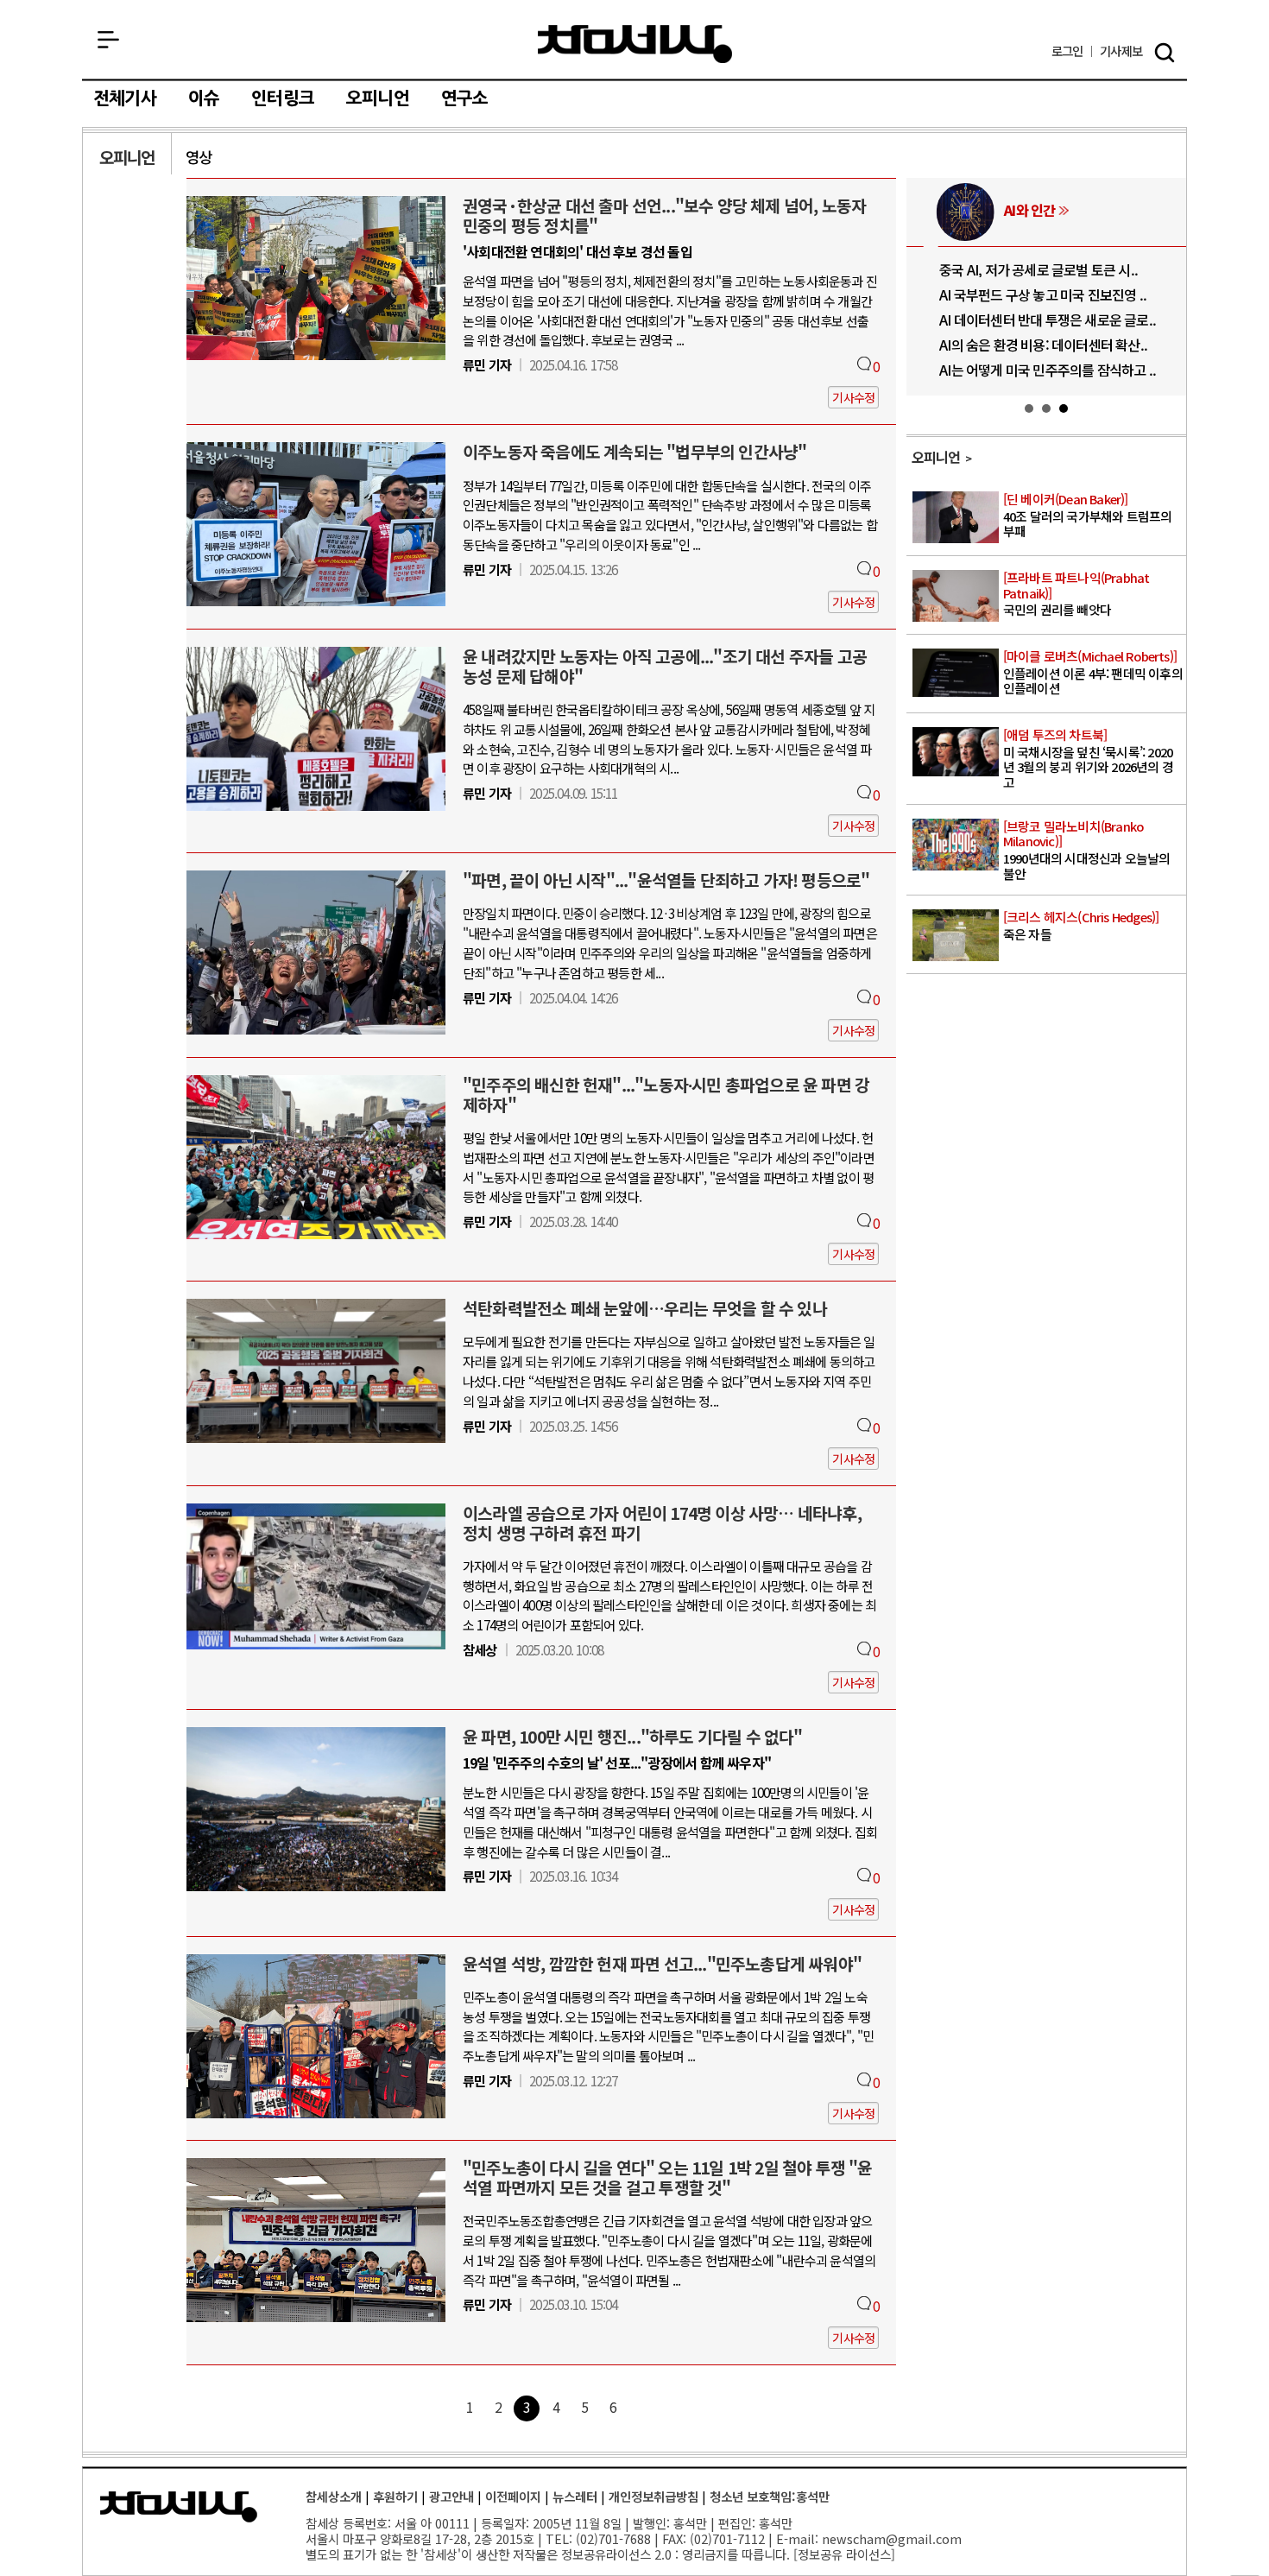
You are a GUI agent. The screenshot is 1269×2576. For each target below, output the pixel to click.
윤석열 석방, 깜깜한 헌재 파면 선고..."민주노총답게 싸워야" (662, 1964)
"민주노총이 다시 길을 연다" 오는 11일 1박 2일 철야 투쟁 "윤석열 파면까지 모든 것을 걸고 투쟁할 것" (668, 2177)
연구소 (465, 98)
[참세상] (179, 2507)
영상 (199, 157)
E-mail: (797, 2538)
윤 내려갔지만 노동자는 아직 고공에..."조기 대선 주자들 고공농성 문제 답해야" (665, 666)
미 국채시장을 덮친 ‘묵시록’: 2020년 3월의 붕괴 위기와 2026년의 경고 (1088, 759)
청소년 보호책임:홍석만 (770, 2496)
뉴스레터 (575, 2496)
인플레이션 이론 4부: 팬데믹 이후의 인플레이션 (1093, 673)
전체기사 (125, 98)
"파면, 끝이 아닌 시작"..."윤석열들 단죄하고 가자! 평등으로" (666, 880)
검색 (1165, 53)
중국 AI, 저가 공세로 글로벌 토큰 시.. (1013, 269)
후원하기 (395, 2496)
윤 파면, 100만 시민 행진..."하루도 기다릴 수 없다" (633, 1737)
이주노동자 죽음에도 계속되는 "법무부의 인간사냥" (634, 452)
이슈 (204, 98)
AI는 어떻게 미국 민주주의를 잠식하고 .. (1022, 370)
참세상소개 (334, 2496)
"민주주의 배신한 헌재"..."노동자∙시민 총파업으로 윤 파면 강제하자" (666, 1095)
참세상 (635, 44)
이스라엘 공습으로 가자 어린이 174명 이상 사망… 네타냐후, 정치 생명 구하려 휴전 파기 (662, 1523)
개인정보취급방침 (653, 2496)
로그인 (1067, 51)
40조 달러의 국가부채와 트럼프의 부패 (1088, 516)
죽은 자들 (1081, 926)
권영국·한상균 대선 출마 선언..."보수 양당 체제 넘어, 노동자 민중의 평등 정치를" (664, 215)
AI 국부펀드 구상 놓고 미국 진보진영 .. (1017, 294)
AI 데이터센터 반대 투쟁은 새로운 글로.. (1022, 320)
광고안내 (451, 2496)
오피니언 (378, 98)
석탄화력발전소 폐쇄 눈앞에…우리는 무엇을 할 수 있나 (645, 1308)
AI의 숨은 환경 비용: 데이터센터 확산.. (1017, 345)
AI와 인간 (1004, 210)
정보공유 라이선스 (844, 2554)
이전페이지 (513, 2496)
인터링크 (283, 98)
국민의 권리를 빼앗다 (1076, 594)
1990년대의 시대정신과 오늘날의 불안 (1087, 851)
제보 (1121, 51)
